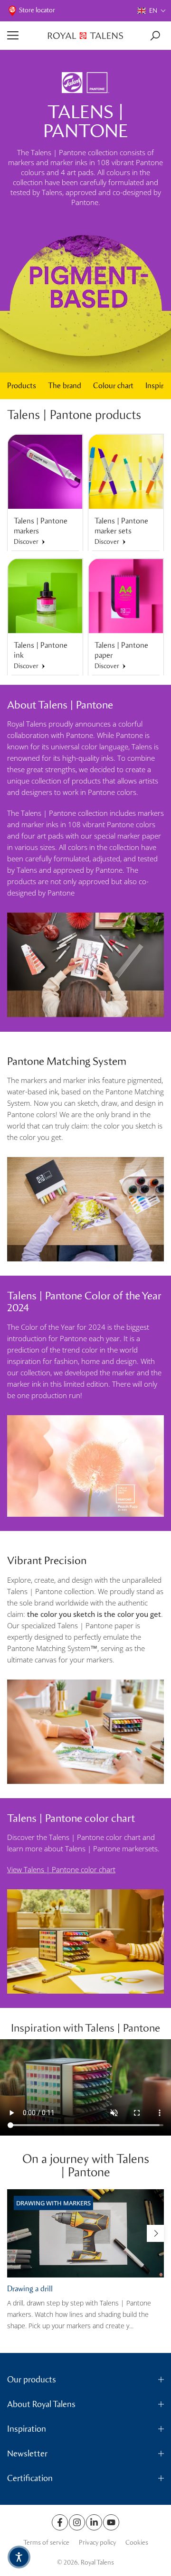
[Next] (155, 2233)
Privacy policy (97, 2543)
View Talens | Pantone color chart (61, 1869)
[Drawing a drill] (85, 2233)
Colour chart (113, 386)
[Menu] (24, 36)
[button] (152, 11)
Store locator (37, 10)
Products (22, 386)
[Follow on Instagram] (77, 2522)
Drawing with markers (53, 2203)
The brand (65, 386)
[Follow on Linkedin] (94, 2522)
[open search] (155, 36)
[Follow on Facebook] (60, 2522)
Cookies (137, 2543)
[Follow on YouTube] (111, 2522)
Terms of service (46, 2543)
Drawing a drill (30, 2288)
